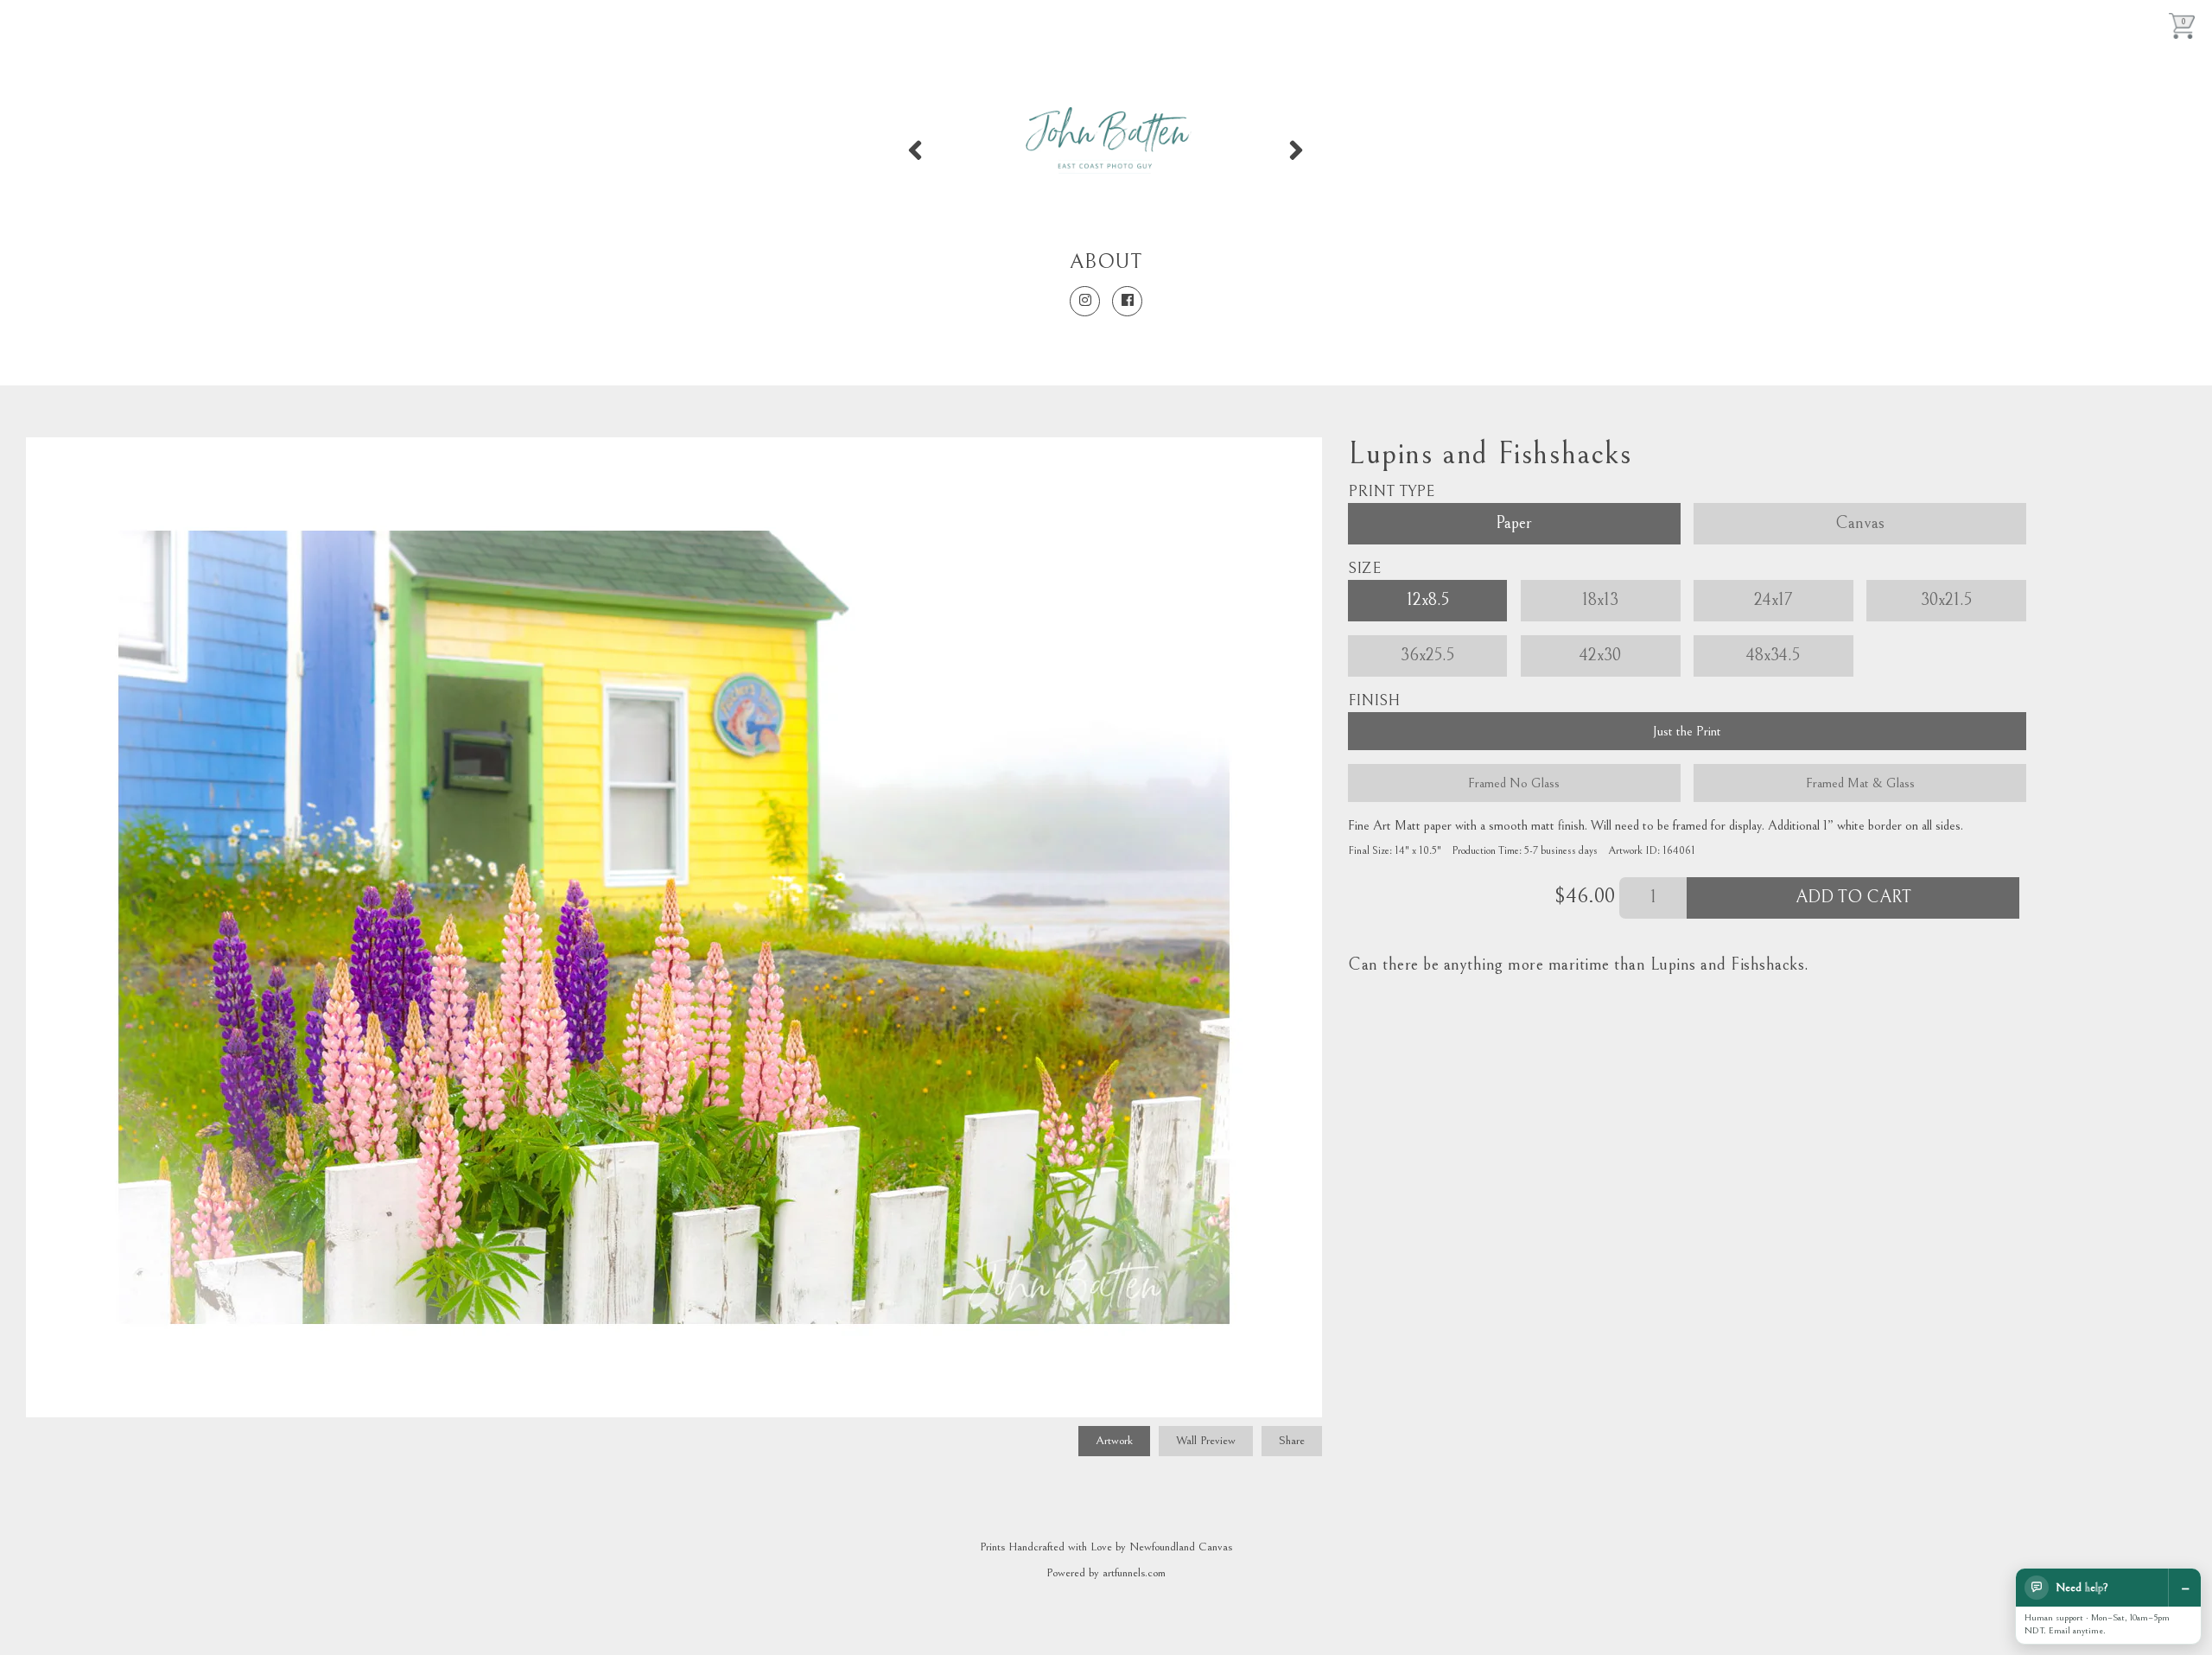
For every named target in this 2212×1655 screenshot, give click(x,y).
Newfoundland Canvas (1181, 1547)
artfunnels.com (1134, 1573)
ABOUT (1106, 262)
